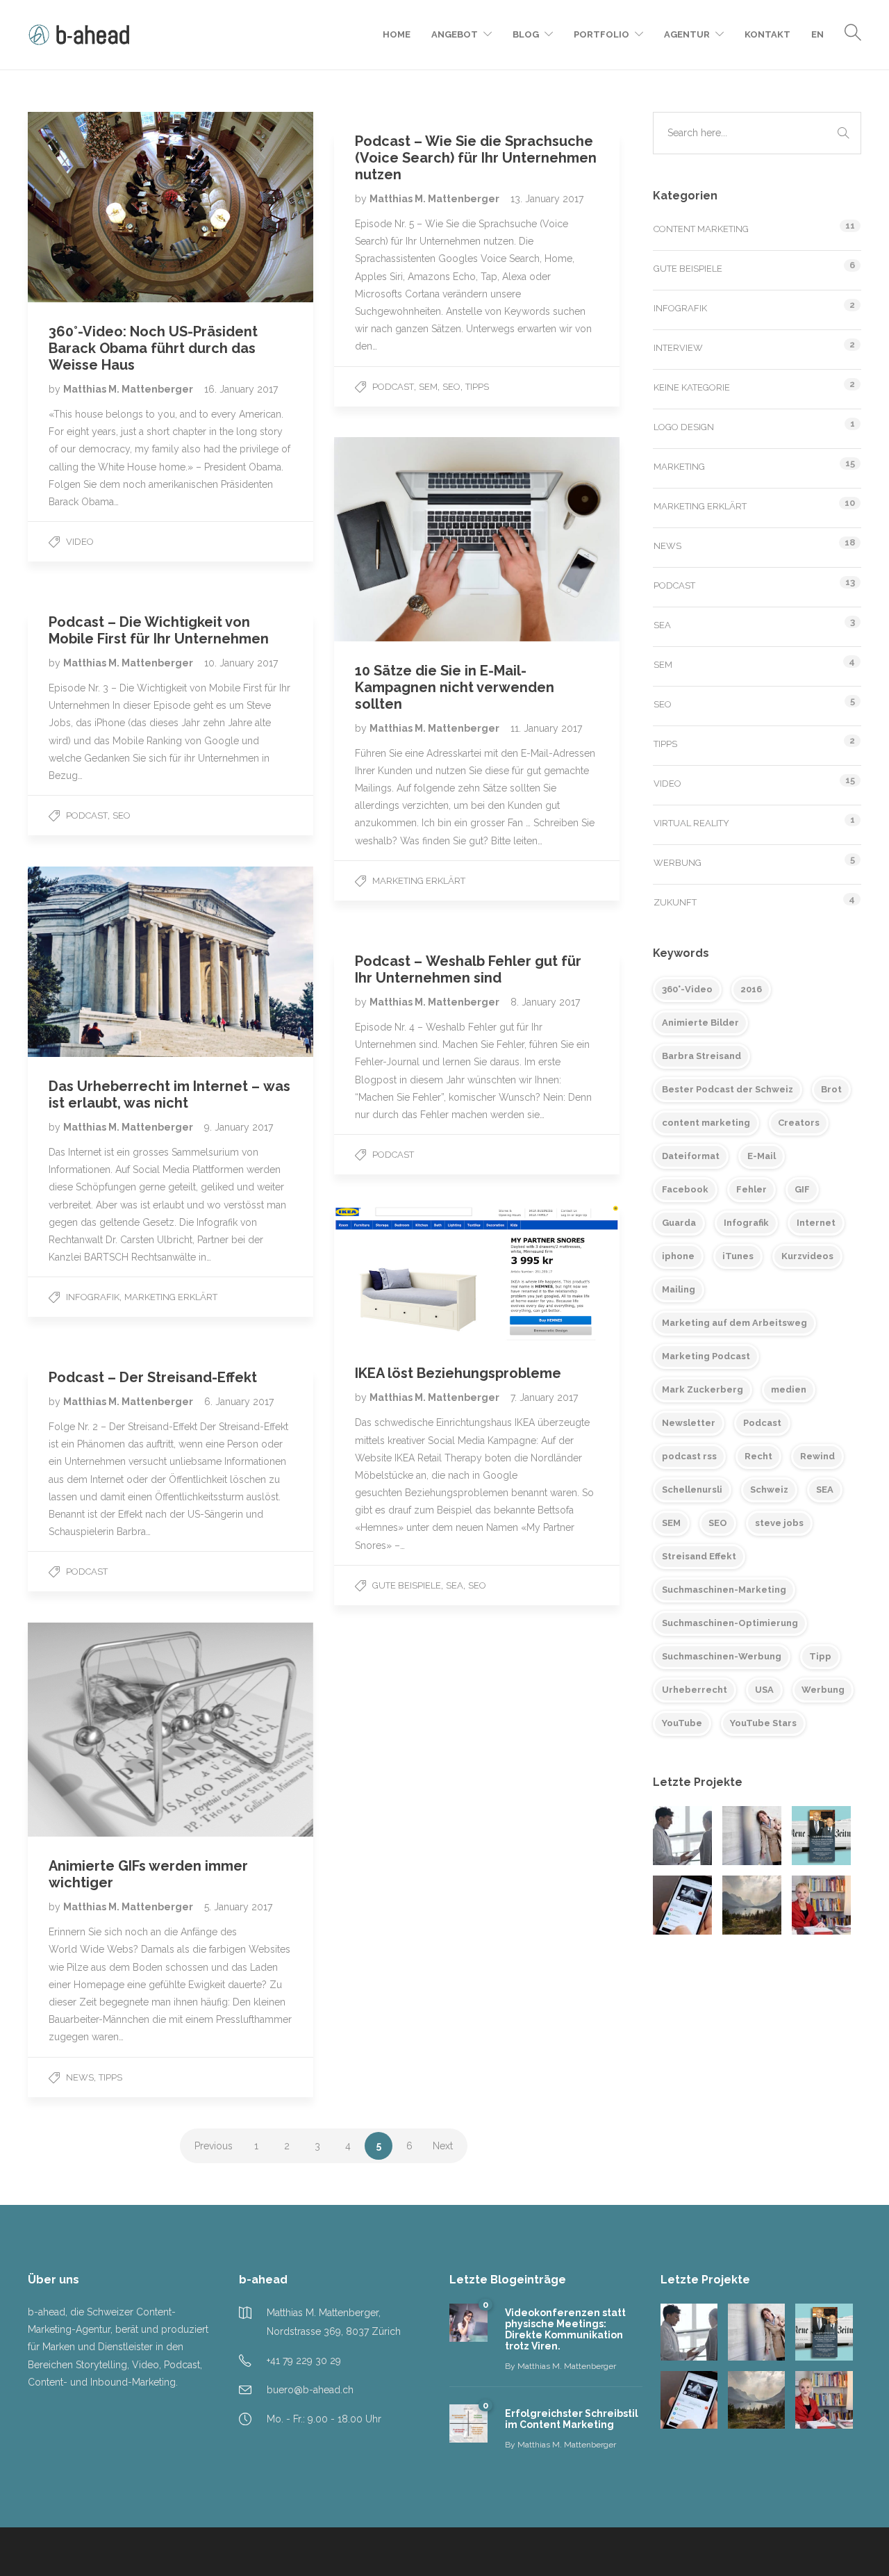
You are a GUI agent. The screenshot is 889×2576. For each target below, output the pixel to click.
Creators (799, 1123)
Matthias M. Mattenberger (129, 389)
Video (80, 542)
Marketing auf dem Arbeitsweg (734, 1323)
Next (443, 2146)
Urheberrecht (695, 1690)
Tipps (477, 387)
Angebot (455, 34)
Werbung (678, 863)
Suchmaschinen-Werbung (722, 1656)
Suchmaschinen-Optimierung (730, 1623)
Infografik (93, 1297)
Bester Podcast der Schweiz (728, 1089)
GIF (802, 1189)
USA (764, 1690)
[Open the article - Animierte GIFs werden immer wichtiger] (99, 1730)
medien (789, 1389)
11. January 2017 (546, 728)
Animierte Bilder (700, 1023)
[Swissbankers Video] (682, 1905)
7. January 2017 (544, 1397)
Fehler (751, 1189)
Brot (831, 1089)
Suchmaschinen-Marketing (724, 1590)
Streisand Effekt (699, 1556)
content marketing (706, 1123)
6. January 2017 (239, 1402)
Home (397, 34)
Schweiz (769, 1490)
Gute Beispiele (407, 1585)
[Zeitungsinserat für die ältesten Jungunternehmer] (821, 1836)
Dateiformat (691, 1156)
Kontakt (767, 34)
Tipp (820, 1656)
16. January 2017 (241, 389)
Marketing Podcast (706, 1356)
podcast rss (689, 1456)
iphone (678, 1256)
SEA (455, 1585)
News (80, 2077)
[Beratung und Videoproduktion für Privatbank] (752, 1905)
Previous (214, 2146)
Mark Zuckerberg (703, 1389)
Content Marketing (701, 229)
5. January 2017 (238, 1907)
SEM (428, 387)
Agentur (687, 34)
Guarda (679, 1223)
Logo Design (684, 427)
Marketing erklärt (419, 881)
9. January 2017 (239, 1127)
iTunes (738, 1256)
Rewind (817, 1456)
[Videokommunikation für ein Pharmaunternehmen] (682, 1836)
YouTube (682, 1723)
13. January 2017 (547, 199)
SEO (451, 387)
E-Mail (762, 1156)
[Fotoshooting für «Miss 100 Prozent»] (752, 1836)
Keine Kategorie (692, 387)
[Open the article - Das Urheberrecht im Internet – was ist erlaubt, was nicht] (99, 962)
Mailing (679, 1289)
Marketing (679, 467)
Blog (526, 34)
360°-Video (687, 989)
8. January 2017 (545, 1002)
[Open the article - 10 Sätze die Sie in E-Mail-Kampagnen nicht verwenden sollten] (406, 539)
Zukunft (675, 902)
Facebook (685, 1189)
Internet (816, 1223)
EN (817, 34)
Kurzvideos (807, 1256)
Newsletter (689, 1423)
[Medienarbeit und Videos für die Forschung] (821, 1905)
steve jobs (779, 1523)
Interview (678, 348)
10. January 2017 (241, 663)
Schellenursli (692, 1490)
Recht (758, 1456)
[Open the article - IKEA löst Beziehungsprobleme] (406, 1275)
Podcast (393, 387)
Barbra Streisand (701, 1056)
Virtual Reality (691, 823)
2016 (751, 989)
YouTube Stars (763, 1723)
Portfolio (601, 34)
